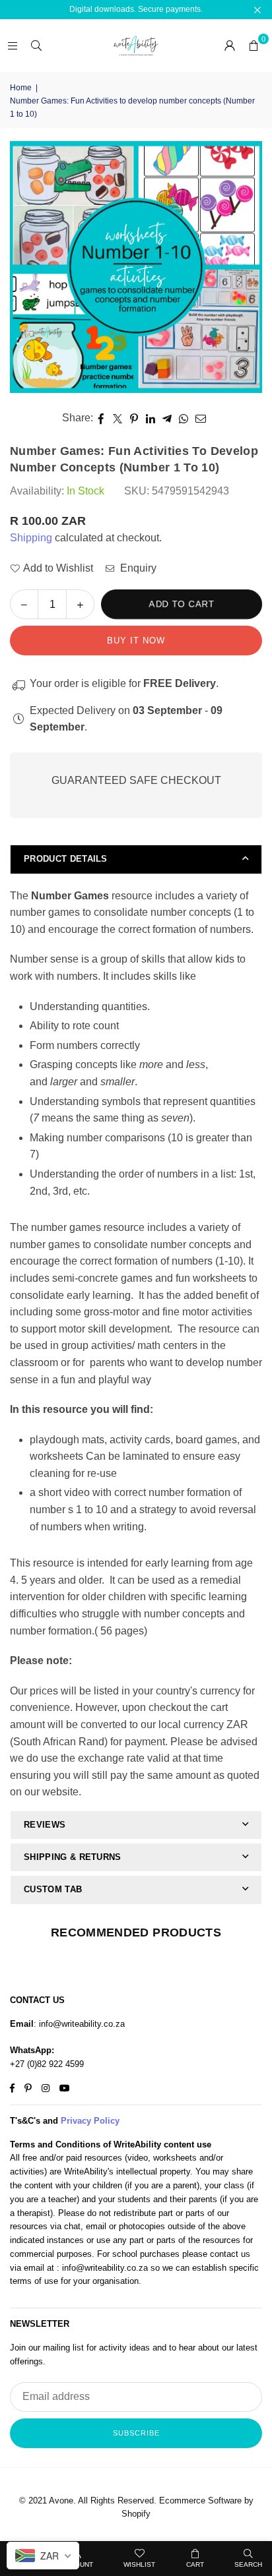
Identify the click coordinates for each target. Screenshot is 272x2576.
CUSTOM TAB (53, 1889)
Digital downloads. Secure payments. (136, 9)
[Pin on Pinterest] (134, 418)
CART (195, 2564)
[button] (254, 45)
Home (21, 88)
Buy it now (136, 641)
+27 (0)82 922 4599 (47, 2064)
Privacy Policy (90, 2121)
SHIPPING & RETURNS (73, 1857)
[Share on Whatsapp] (184, 418)
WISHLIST (139, 2564)
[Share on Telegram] (167, 418)
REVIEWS (45, 1825)
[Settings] (230, 45)
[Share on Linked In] (151, 418)
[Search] (36, 45)
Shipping (31, 538)
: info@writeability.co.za (79, 2024)
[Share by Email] (201, 418)
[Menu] (13, 45)
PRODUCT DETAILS (66, 859)
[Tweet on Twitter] (118, 418)
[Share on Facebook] (101, 418)
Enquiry (137, 568)
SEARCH (248, 2564)
